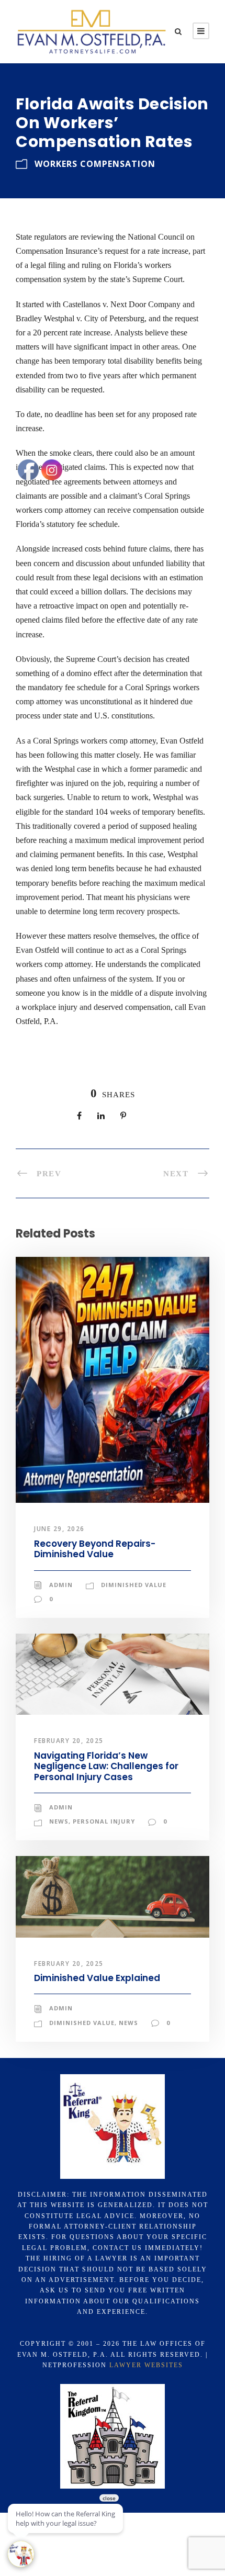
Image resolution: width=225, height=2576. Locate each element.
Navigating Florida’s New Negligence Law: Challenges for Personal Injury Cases (106, 1766)
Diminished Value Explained (97, 1978)
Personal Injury (104, 1821)
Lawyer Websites (146, 2365)
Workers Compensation (95, 164)
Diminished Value (134, 1585)
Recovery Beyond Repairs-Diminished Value (95, 1549)
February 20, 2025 (69, 1741)
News (128, 2023)
